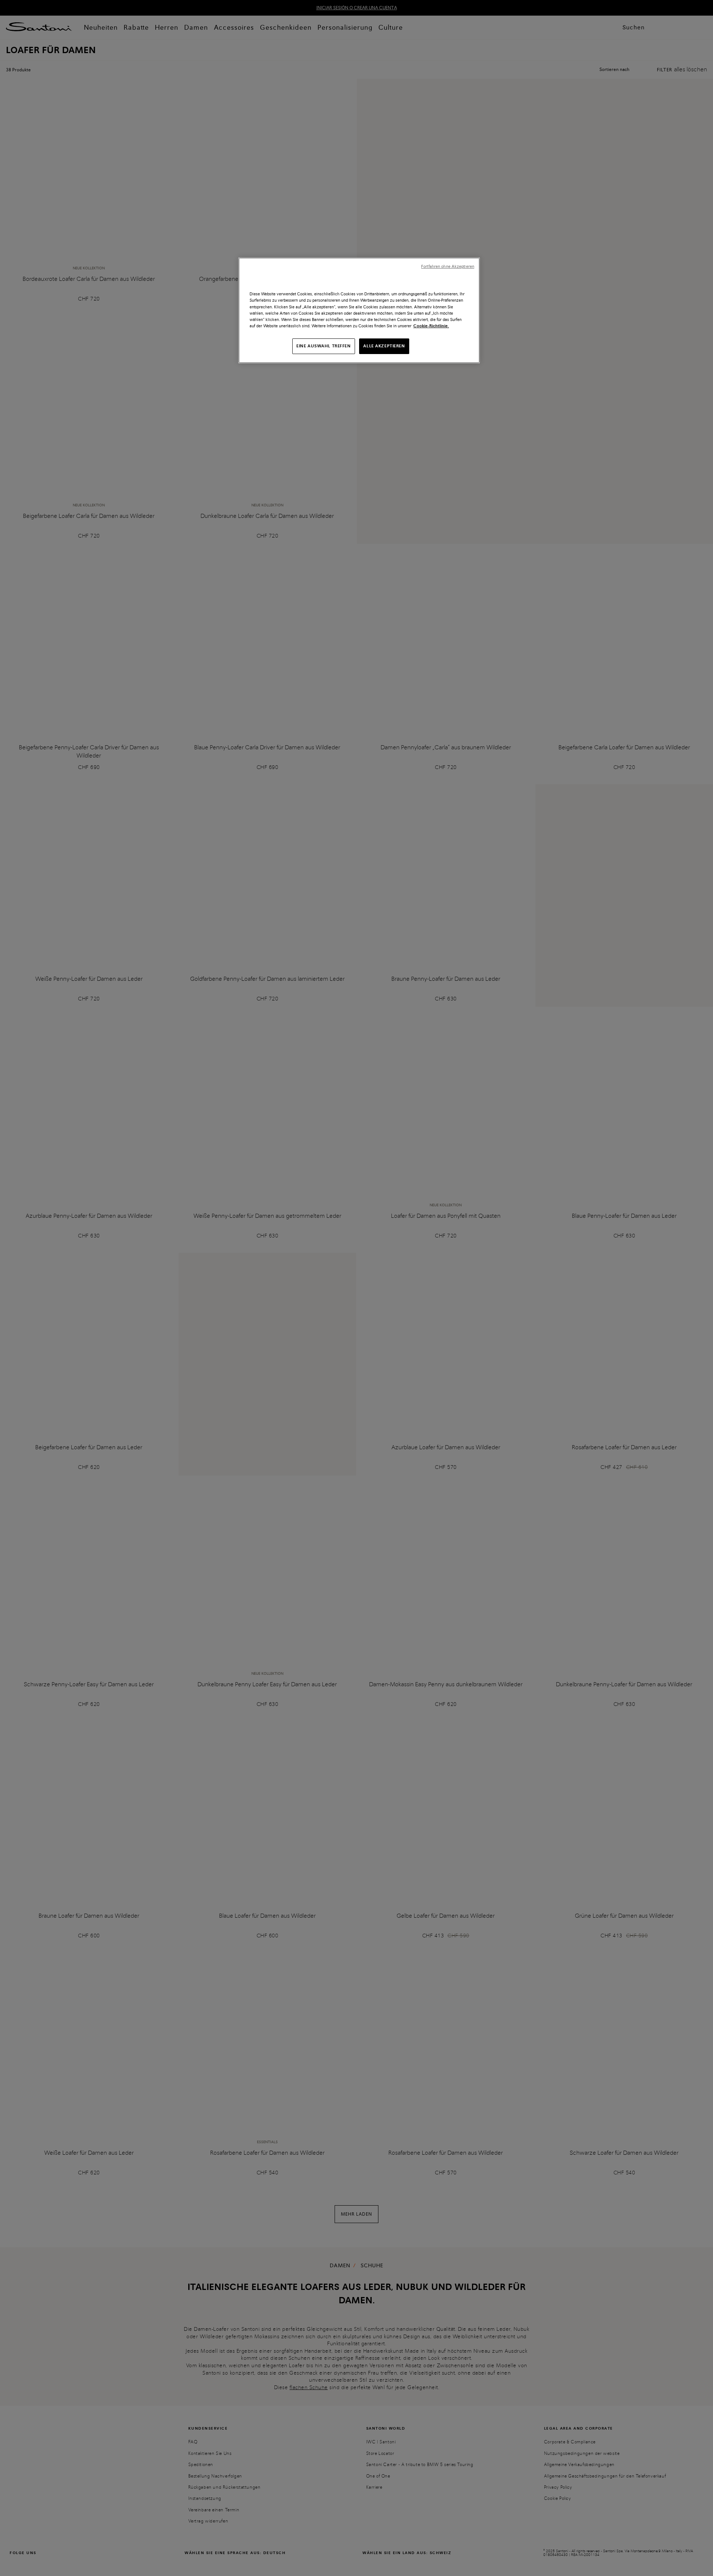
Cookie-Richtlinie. (431, 326)
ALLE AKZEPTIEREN (384, 346)
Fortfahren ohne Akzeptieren (448, 267)
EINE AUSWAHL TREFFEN (323, 346)
